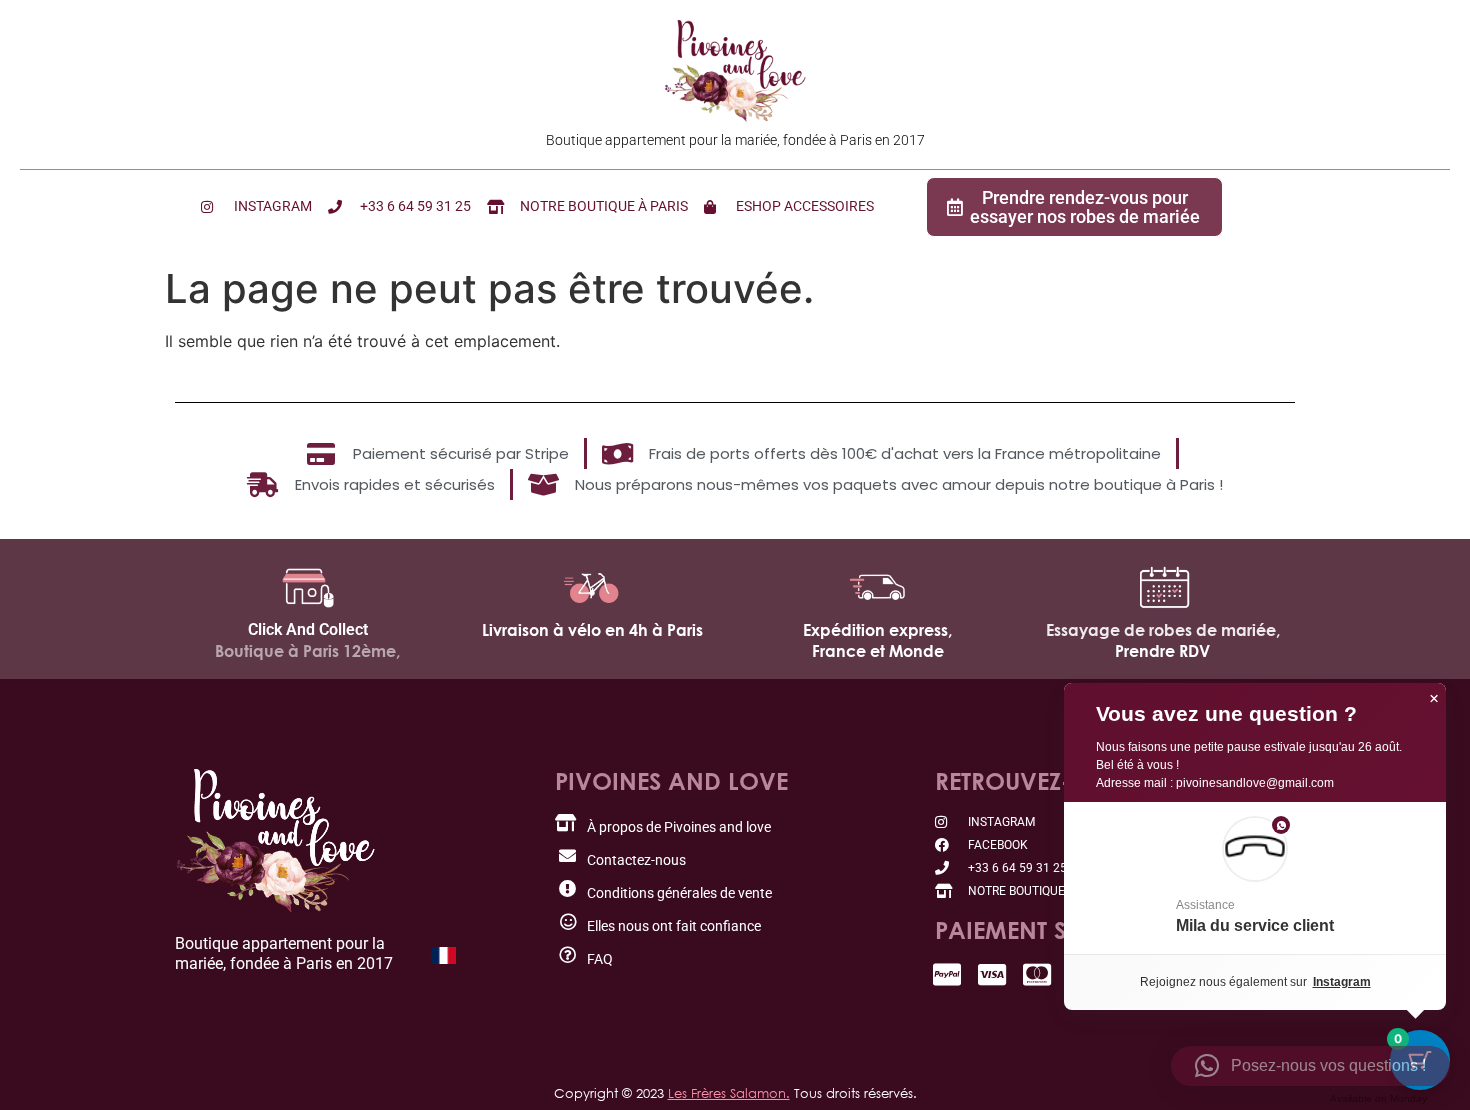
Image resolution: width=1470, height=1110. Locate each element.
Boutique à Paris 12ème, (307, 651)
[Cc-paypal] (947, 974)
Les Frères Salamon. (729, 1093)
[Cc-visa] (992, 974)
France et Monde (878, 651)
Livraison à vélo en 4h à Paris (592, 630)
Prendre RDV (1162, 651)
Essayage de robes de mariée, (1163, 630)
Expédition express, (877, 630)
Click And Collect (308, 629)
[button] (1255, 878)
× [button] (1434, 699)
